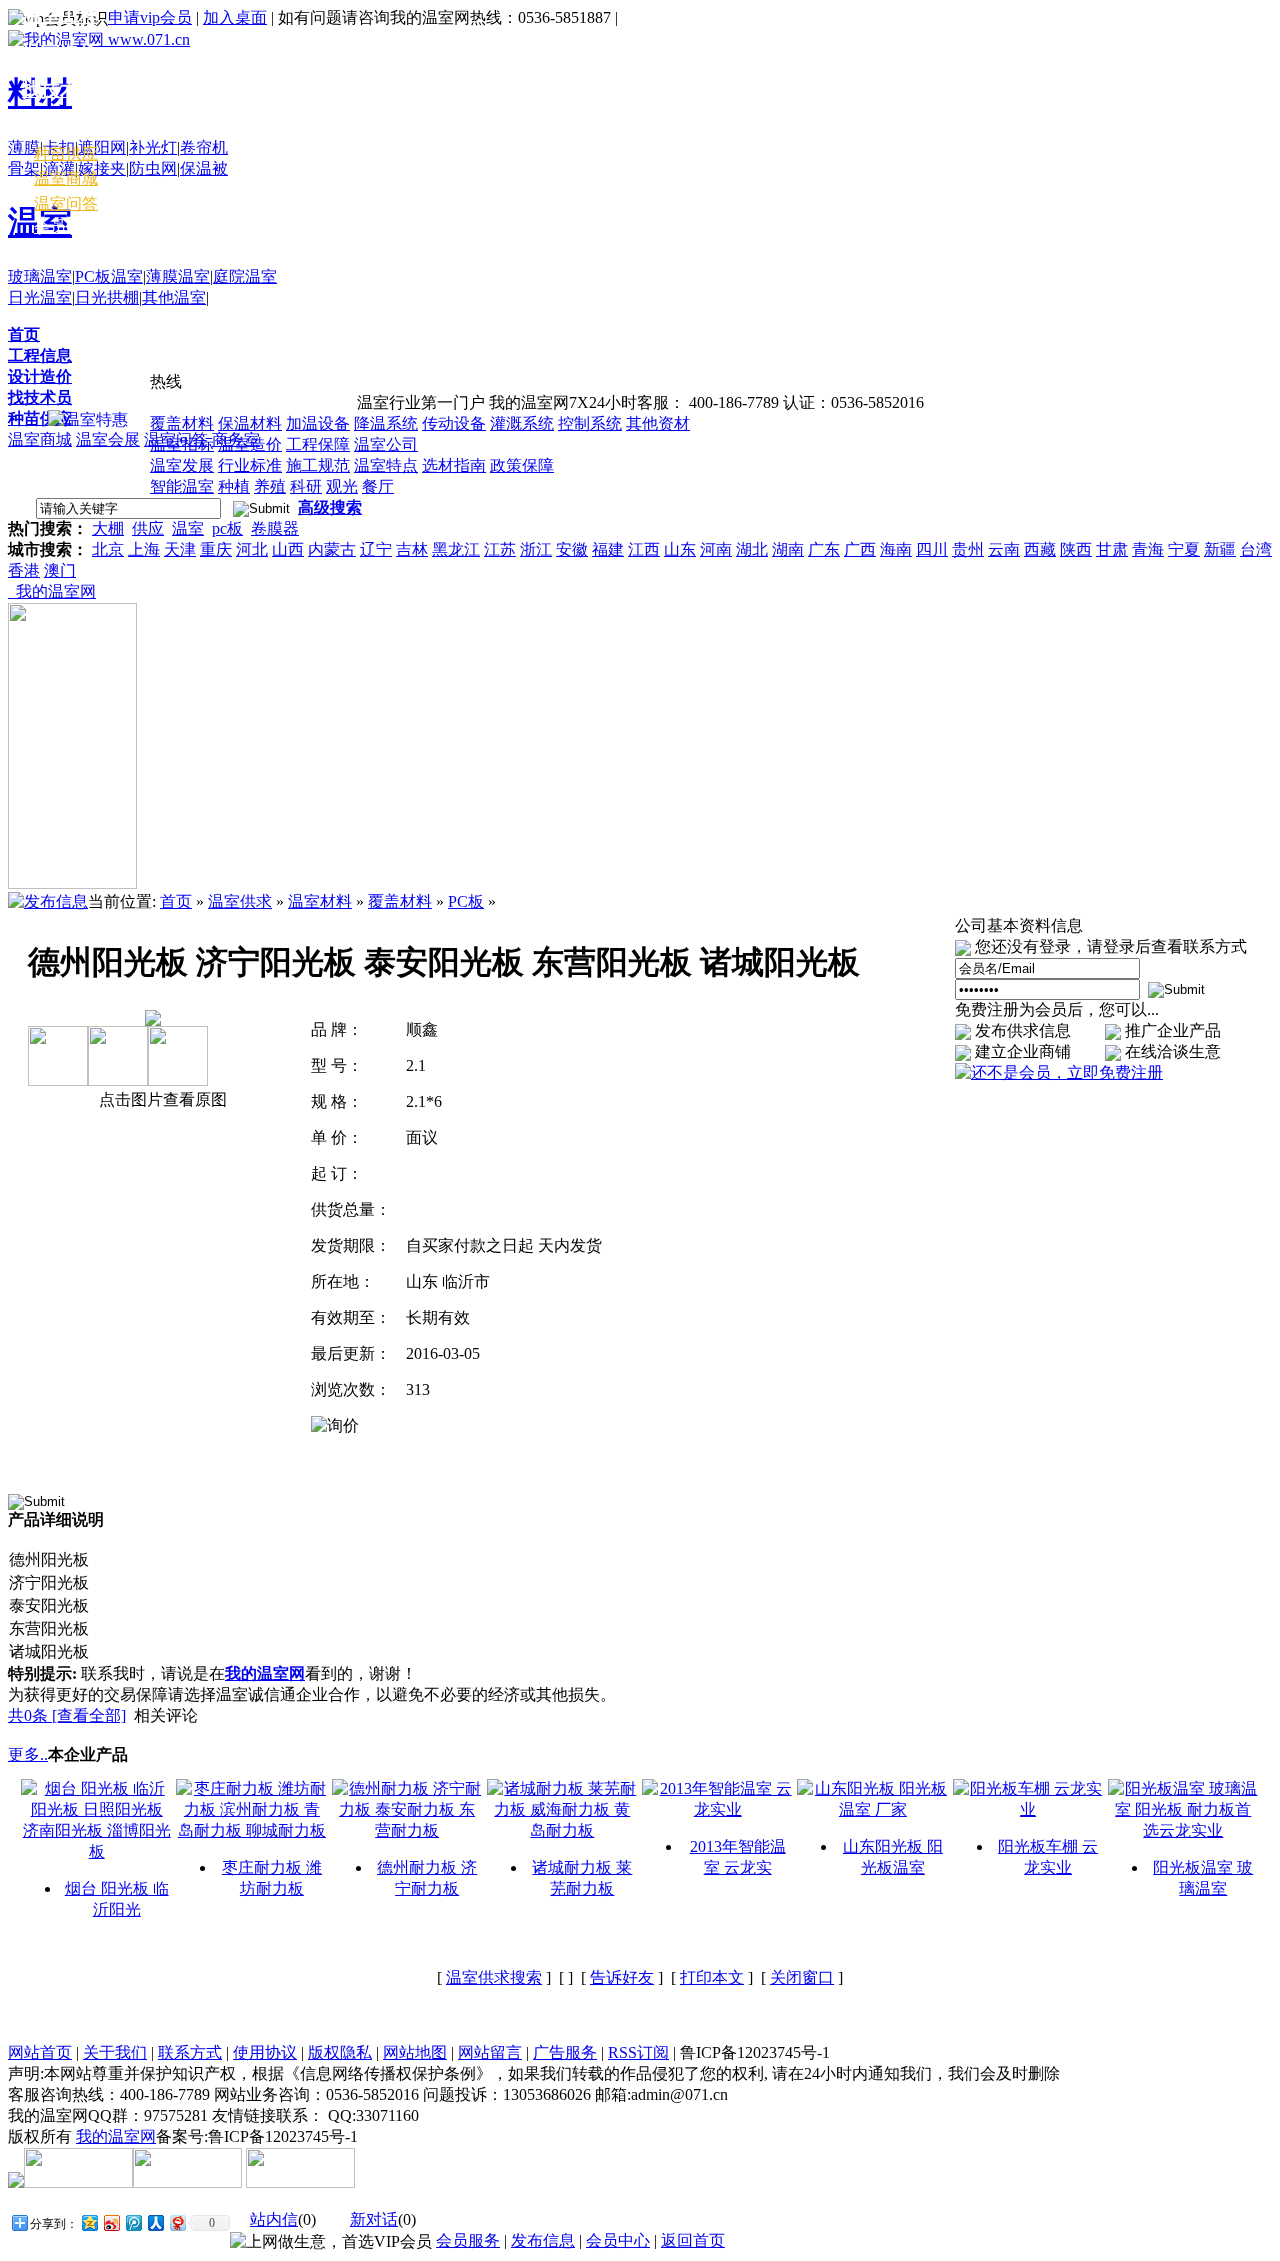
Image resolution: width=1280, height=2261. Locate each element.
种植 (234, 486)
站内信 (274, 2219)
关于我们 (115, 2052)
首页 (24, 334)
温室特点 (386, 465)
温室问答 (66, 203)
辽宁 (376, 549)
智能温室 (182, 486)
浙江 (536, 549)
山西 (288, 549)
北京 (108, 549)
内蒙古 (332, 549)
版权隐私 (340, 2052)
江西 (644, 549)
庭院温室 (245, 276)
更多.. (28, 1754)
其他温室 (174, 297)
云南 (1004, 549)
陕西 (1076, 549)
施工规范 (318, 465)
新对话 (374, 2219)
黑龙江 (456, 549)
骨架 (24, 168)
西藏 (1040, 549)
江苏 (500, 549)
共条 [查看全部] (67, 1715)
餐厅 (378, 486)
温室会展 (108, 439)
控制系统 (590, 423)
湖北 (752, 549)
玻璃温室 (40, 276)
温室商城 (40, 439)
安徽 (572, 549)
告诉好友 (622, 1977)
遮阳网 (102, 147)
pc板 (227, 528)
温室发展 (182, 465)
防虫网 (153, 168)
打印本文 (712, 1977)
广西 (860, 549)
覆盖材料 (182, 423)
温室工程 (60, 15)
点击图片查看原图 (161, 1099)
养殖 (270, 486)
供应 (148, 528)
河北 (252, 549)
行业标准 (250, 465)
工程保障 (318, 444)
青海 (1148, 549)
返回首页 (693, 2240)
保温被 (204, 168)
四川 (932, 549)
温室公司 (386, 444)
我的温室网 (52, 591)
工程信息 (40, 355)
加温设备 (318, 423)
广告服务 (565, 2052)
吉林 (412, 549)
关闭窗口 (802, 1977)
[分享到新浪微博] (111, 2222)
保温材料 (250, 423)
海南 (896, 549)
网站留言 (490, 2052)
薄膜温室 (178, 276)
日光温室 (40, 297)
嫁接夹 (102, 168)
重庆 (216, 549)
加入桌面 (235, 17)
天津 (180, 549)
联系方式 (190, 2052)
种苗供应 (40, 418)
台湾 (1256, 549)
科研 (306, 486)
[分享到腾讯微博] (133, 2222)
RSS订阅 (638, 2052)
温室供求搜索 (494, 1977)
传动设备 (454, 423)
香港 (24, 570)
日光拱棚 (107, 297)
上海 (144, 549)
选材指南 (454, 465)
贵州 (968, 549)
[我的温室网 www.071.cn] (99, 39)
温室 (188, 528)
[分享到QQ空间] (89, 2222)
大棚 (108, 528)
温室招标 (182, 444)
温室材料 (60, 126)
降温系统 (386, 423)
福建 (608, 549)
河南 (716, 549)
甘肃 (1112, 549)
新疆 (1220, 549)
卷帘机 (204, 147)
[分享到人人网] (155, 2222)
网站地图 (415, 2052)
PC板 (466, 901)
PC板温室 (109, 276)
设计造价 (40, 376)
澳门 (60, 570)
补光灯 (153, 147)
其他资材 (658, 423)
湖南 (788, 549)
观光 (342, 486)
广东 (824, 549)
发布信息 (543, 2240)
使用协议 (265, 2052)
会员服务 (468, 2240)
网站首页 (40, 2052)
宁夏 (1184, 549)
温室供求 (240, 901)
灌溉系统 (522, 423)
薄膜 (24, 147)
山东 (680, 549)
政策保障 (522, 465)
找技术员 (40, 397)
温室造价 (250, 444)
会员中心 (66, 226)
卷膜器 (275, 528)
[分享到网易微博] (177, 2222)
